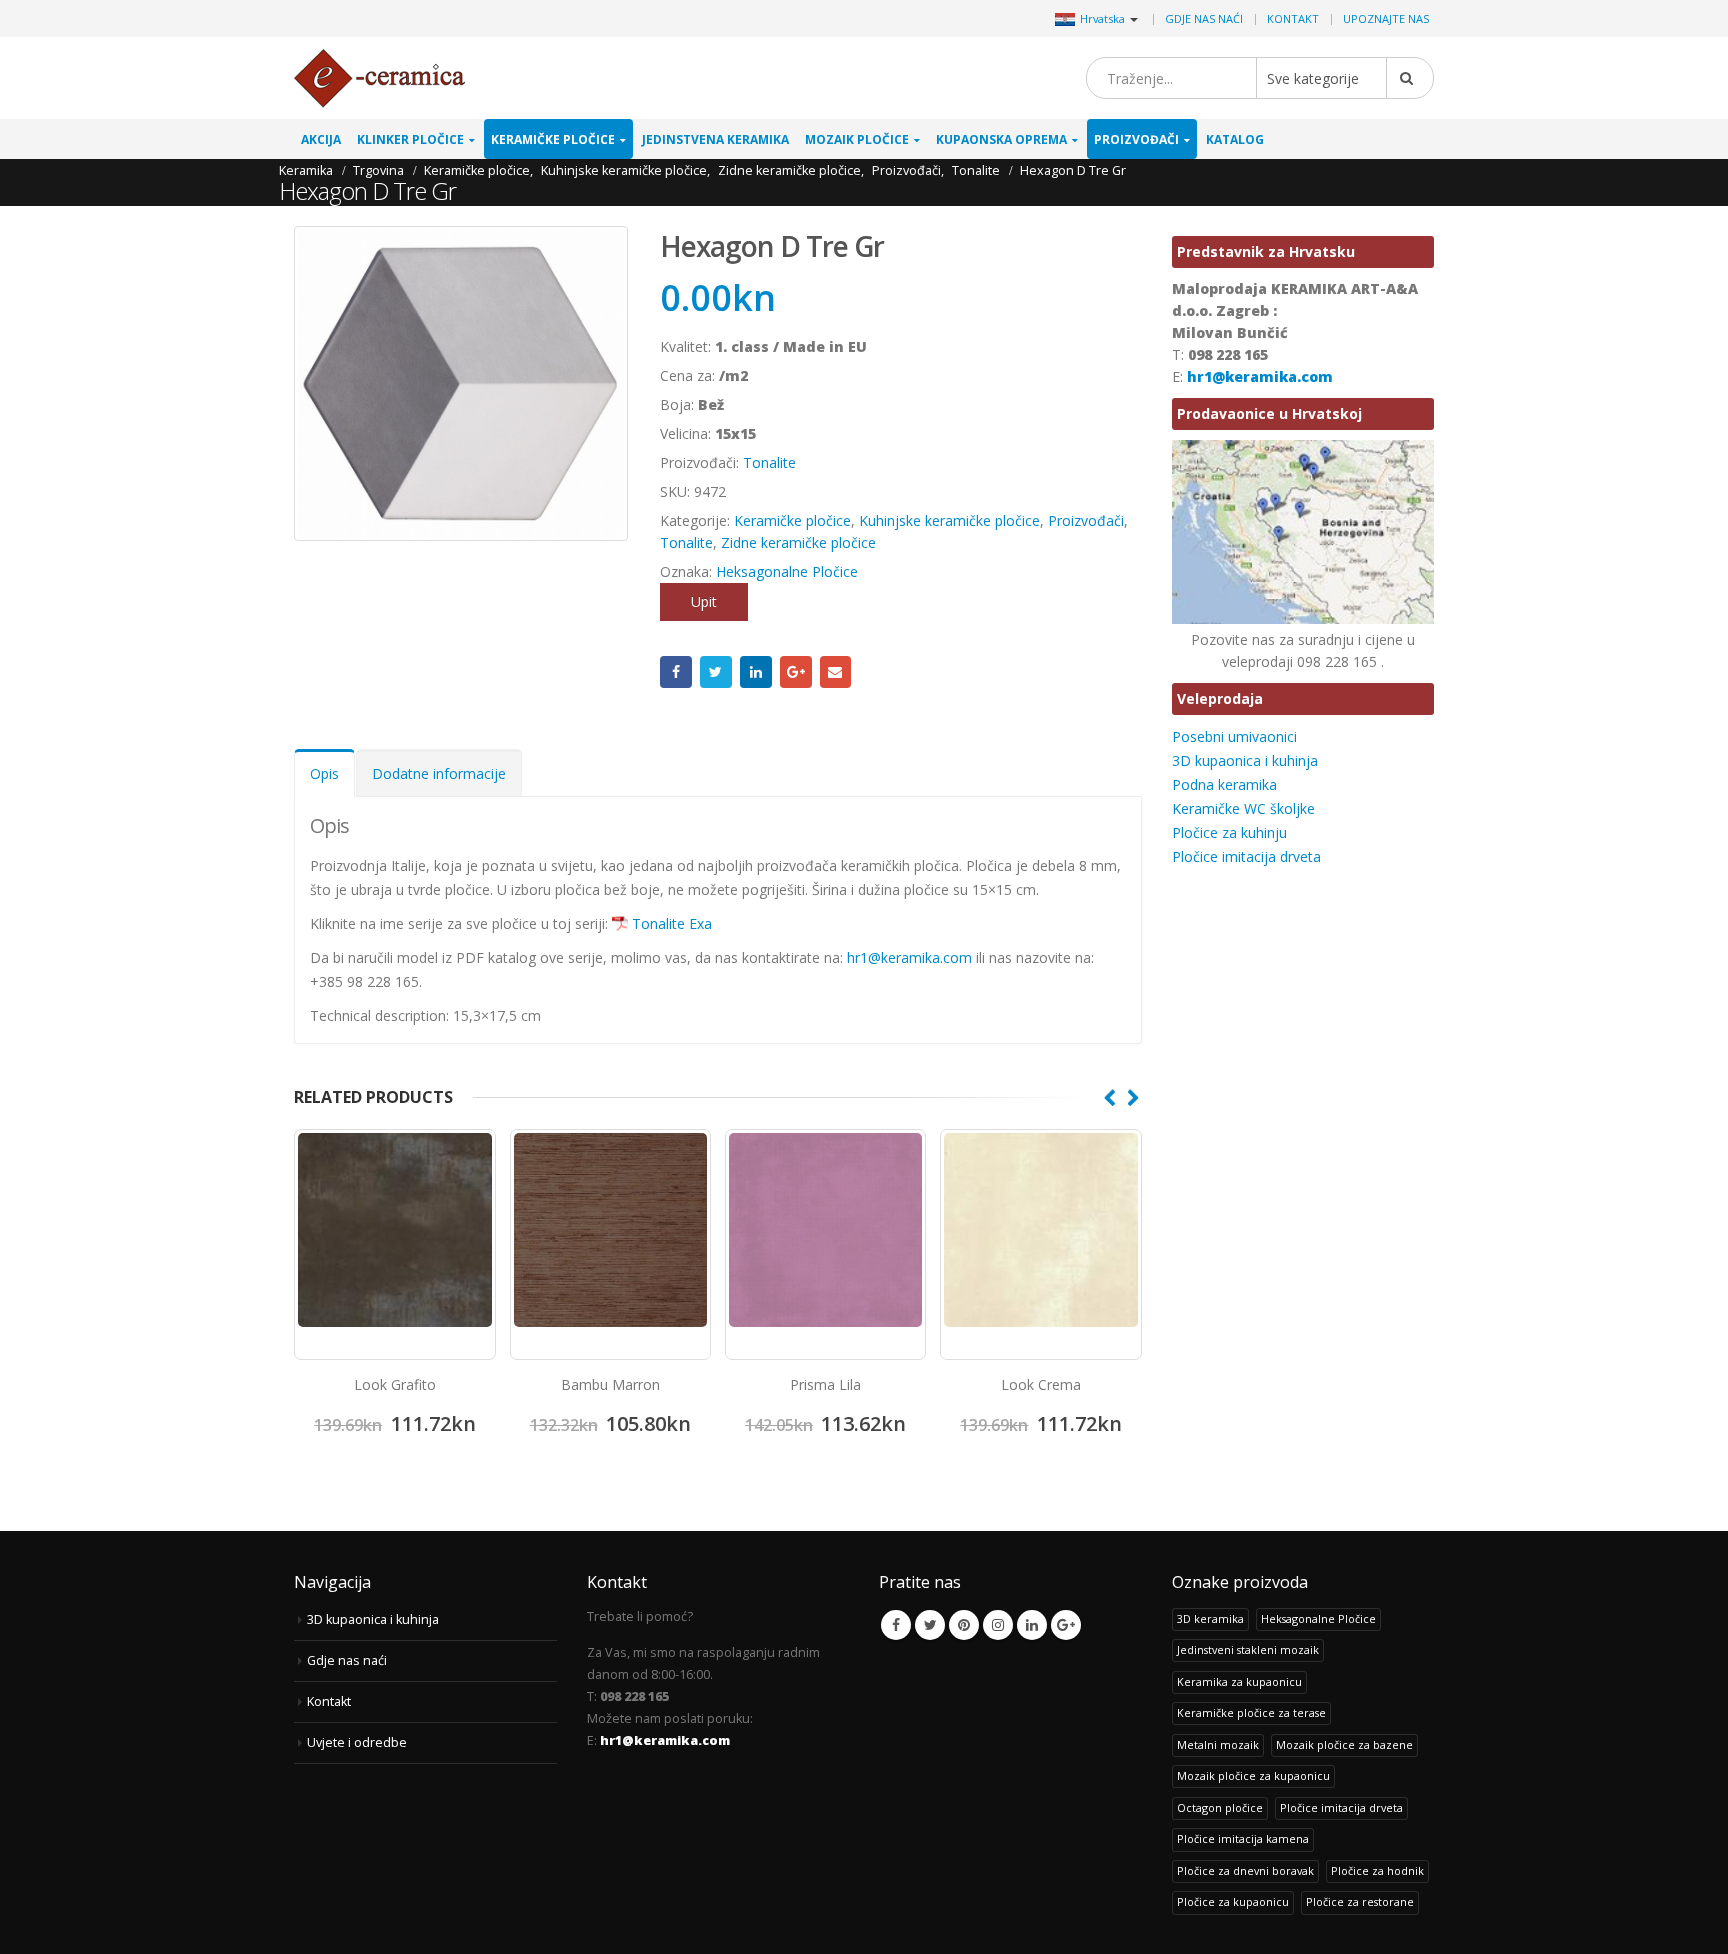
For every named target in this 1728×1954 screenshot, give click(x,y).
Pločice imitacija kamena (1243, 1838)
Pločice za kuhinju (1229, 832)
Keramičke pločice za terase (1251, 1712)
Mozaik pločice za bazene (1344, 1744)
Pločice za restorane (1360, 1901)
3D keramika (1210, 1618)
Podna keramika (1224, 784)
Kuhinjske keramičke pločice (949, 520)
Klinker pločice (410, 139)
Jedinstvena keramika (715, 139)
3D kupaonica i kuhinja (1245, 760)
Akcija (321, 139)
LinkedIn (756, 672)
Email (836, 672)
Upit (704, 601)
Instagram (998, 1625)
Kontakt (1293, 18)
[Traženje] (1410, 78)
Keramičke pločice (553, 139)
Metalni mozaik (1218, 1744)
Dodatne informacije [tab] (439, 773)
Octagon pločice (1220, 1807)
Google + (796, 672)
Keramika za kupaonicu (1239, 1681)
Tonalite (769, 462)
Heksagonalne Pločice (787, 571)
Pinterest (964, 1625)
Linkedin (1032, 1625)
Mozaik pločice (857, 139)
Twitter (716, 672)
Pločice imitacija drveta (1246, 856)
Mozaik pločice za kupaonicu (1253, 1775)
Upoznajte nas (1386, 18)
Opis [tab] (324, 773)
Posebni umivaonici (1234, 736)
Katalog (1235, 139)
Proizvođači (1136, 139)
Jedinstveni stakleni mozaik (1248, 1649)
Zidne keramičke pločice (798, 542)
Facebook (676, 672)
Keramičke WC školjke (1243, 808)
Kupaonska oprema (1001, 139)
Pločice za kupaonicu (1233, 1901)
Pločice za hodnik (1377, 1870)
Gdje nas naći (1204, 18)
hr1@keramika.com (911, 957)
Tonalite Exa (672, 923)
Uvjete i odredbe (357, 1742)
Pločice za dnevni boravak (1245, 1870)
